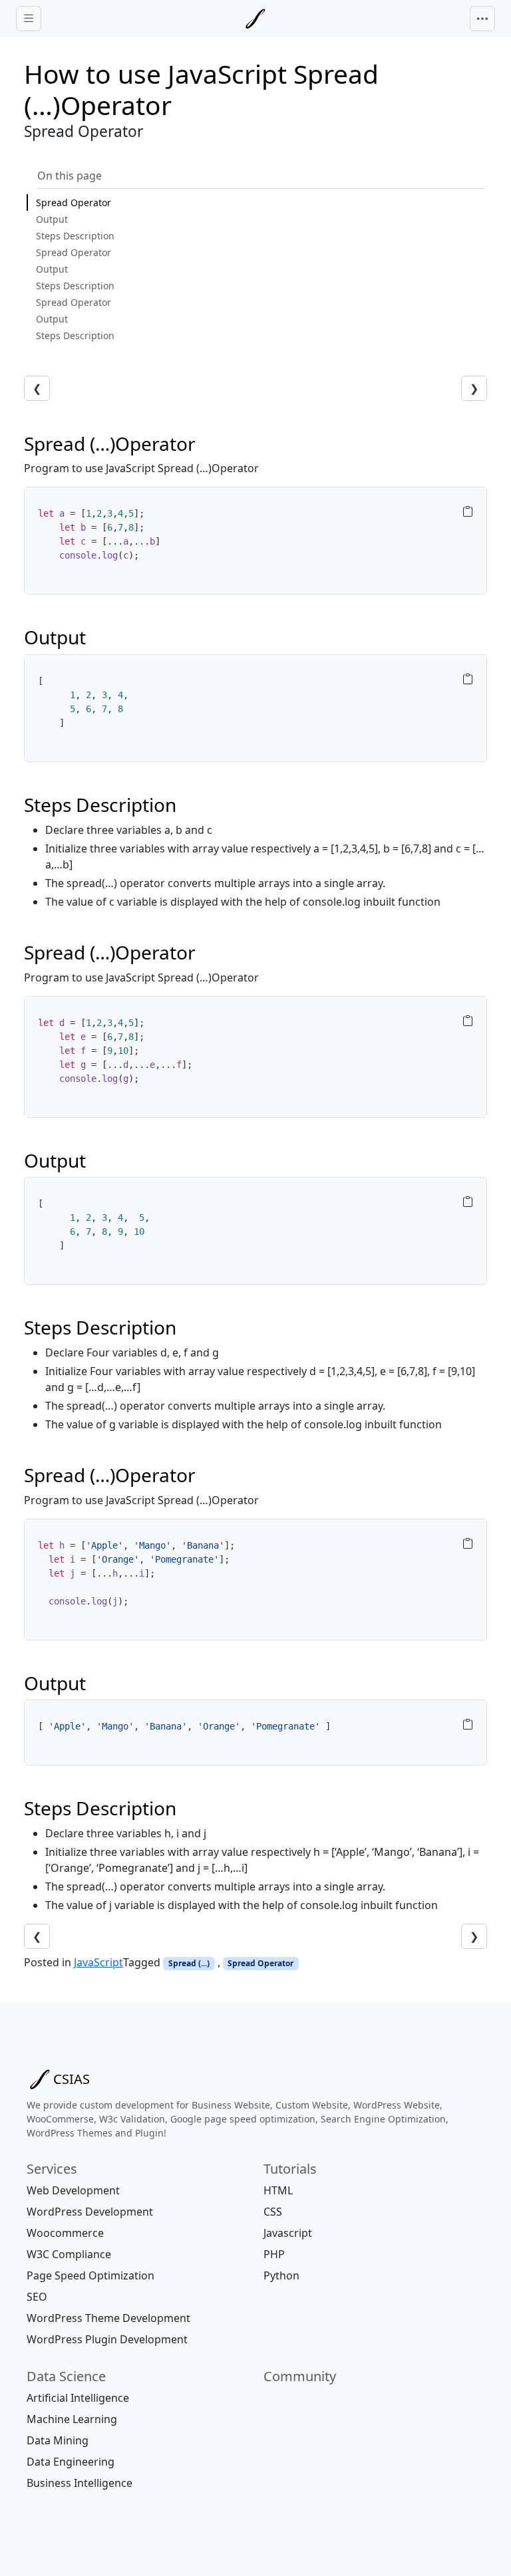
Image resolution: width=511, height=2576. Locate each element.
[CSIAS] (255, 19)
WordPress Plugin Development (107, 2339)
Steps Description (75, 236)
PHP (274, 2254)
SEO (37, 2297)
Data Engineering (71, 2462)
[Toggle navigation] (482, 19)
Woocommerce (65, 2233)
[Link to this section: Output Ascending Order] (94, 637)
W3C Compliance (69, 2254)
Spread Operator (74, 202)
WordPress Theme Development (108, 2318)
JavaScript (98, 1962)
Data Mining (58, 2440)
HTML (278, 2190)
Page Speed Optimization (90, 2275)
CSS (273, 2212)
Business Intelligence (80, 2483)
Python (281, 2275)
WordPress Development (90, 2212)
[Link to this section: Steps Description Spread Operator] (189, 805)
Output (52, 219)
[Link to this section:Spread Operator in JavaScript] (208, 444)
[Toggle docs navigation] (29, 19)
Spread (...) (189, 1963)
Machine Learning (72, 2419)
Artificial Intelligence (78, 2398)
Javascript (288, 2233)
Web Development (73, 2190)
